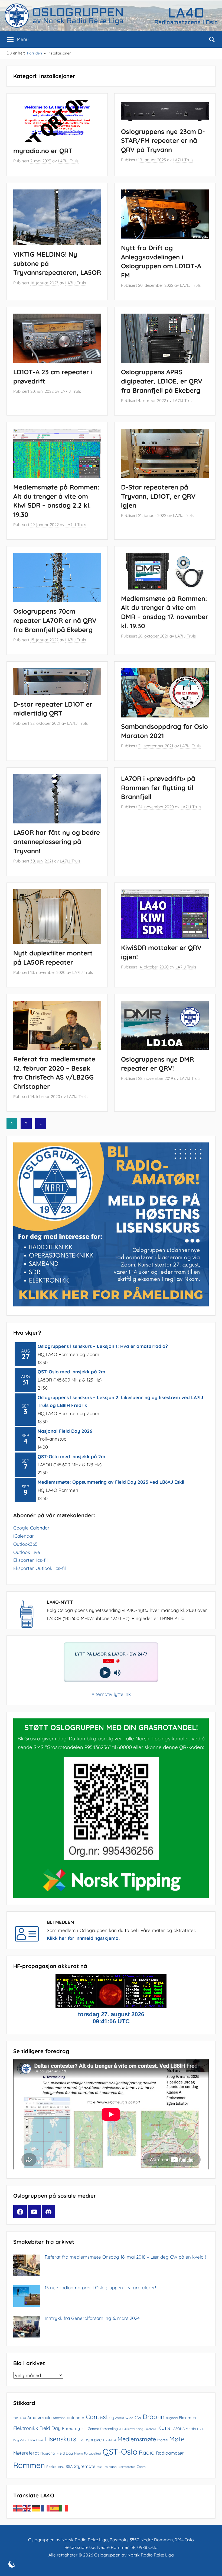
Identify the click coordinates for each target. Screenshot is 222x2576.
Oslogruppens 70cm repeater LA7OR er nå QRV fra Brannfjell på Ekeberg (55, 620)
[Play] (105, 1673)
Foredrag (71, 2428)
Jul (121, 2429)
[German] (36, 2508)
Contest (97, 2417)
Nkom (78, 2453)
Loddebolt (110, 2440)
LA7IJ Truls (68, 161)
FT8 (84, 2429)
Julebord (150, 2429)
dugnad (172, 2418)
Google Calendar (31, 1528)
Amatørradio (39, 2417)
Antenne (59, 2418)
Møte (177, 2439)
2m (16, 2418)
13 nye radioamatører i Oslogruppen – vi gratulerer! (100, 2287)
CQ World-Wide (121, 2418)
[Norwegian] (18, 2508)
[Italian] (64, 2508)
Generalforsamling (103, 2429)
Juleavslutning (134, 2429)
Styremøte (85, 2466)
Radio (147, 2452)
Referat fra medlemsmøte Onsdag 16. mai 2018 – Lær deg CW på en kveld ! (125, 2257)
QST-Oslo (120, 2452)
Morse (163, 2440)
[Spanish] (55, 2508)
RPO (61, 2467)
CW (138, 2417)
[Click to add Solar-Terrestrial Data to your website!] (111, 2006)
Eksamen (187, 2418)
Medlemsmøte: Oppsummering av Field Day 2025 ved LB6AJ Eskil (111, 1482)
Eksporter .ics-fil (30, 1560)
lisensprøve (90, 2440)
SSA (69, 2466)
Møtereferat (26, 2453)
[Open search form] (212, 39)
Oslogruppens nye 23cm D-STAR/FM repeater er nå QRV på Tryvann (163, 141)
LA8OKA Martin (184, 2429)
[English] (27, 2508)
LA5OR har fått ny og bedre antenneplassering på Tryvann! (57, 841)
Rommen (29, 2465)
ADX (23, 2418)
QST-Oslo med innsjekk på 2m (71, 1372)
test (99, 2467)
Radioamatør (170, 2453)
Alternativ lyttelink (111, 1694)
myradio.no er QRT (43, 151)
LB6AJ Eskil (36, 2440)
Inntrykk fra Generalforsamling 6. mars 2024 (92, 2318)
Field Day (50, 2428)
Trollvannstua (127, 2467)
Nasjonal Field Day (57, 2453)
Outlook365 (25, 1544)
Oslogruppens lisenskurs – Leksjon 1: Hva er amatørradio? (103, 1346)
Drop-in (154, 2417)
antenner (76, 2418)
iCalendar (24, 1536)
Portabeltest (93, 2453)
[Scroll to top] (212, 2566)
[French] (45, 2508)
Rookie (51, 2467)
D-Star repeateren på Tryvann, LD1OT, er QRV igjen (158, 496)
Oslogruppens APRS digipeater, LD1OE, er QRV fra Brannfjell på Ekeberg (162, 381)
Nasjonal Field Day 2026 (65, 1431)
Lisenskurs (61, 2439)
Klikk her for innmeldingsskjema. (83, 1938)
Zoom (141, 2467)
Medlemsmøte (137, 2439)
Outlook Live (27, 1552)
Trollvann (110, 2467)
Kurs (164, 2428)
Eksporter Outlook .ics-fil (40, 1568)
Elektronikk (26, 2428)
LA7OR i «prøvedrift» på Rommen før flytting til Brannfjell (158, 788)
